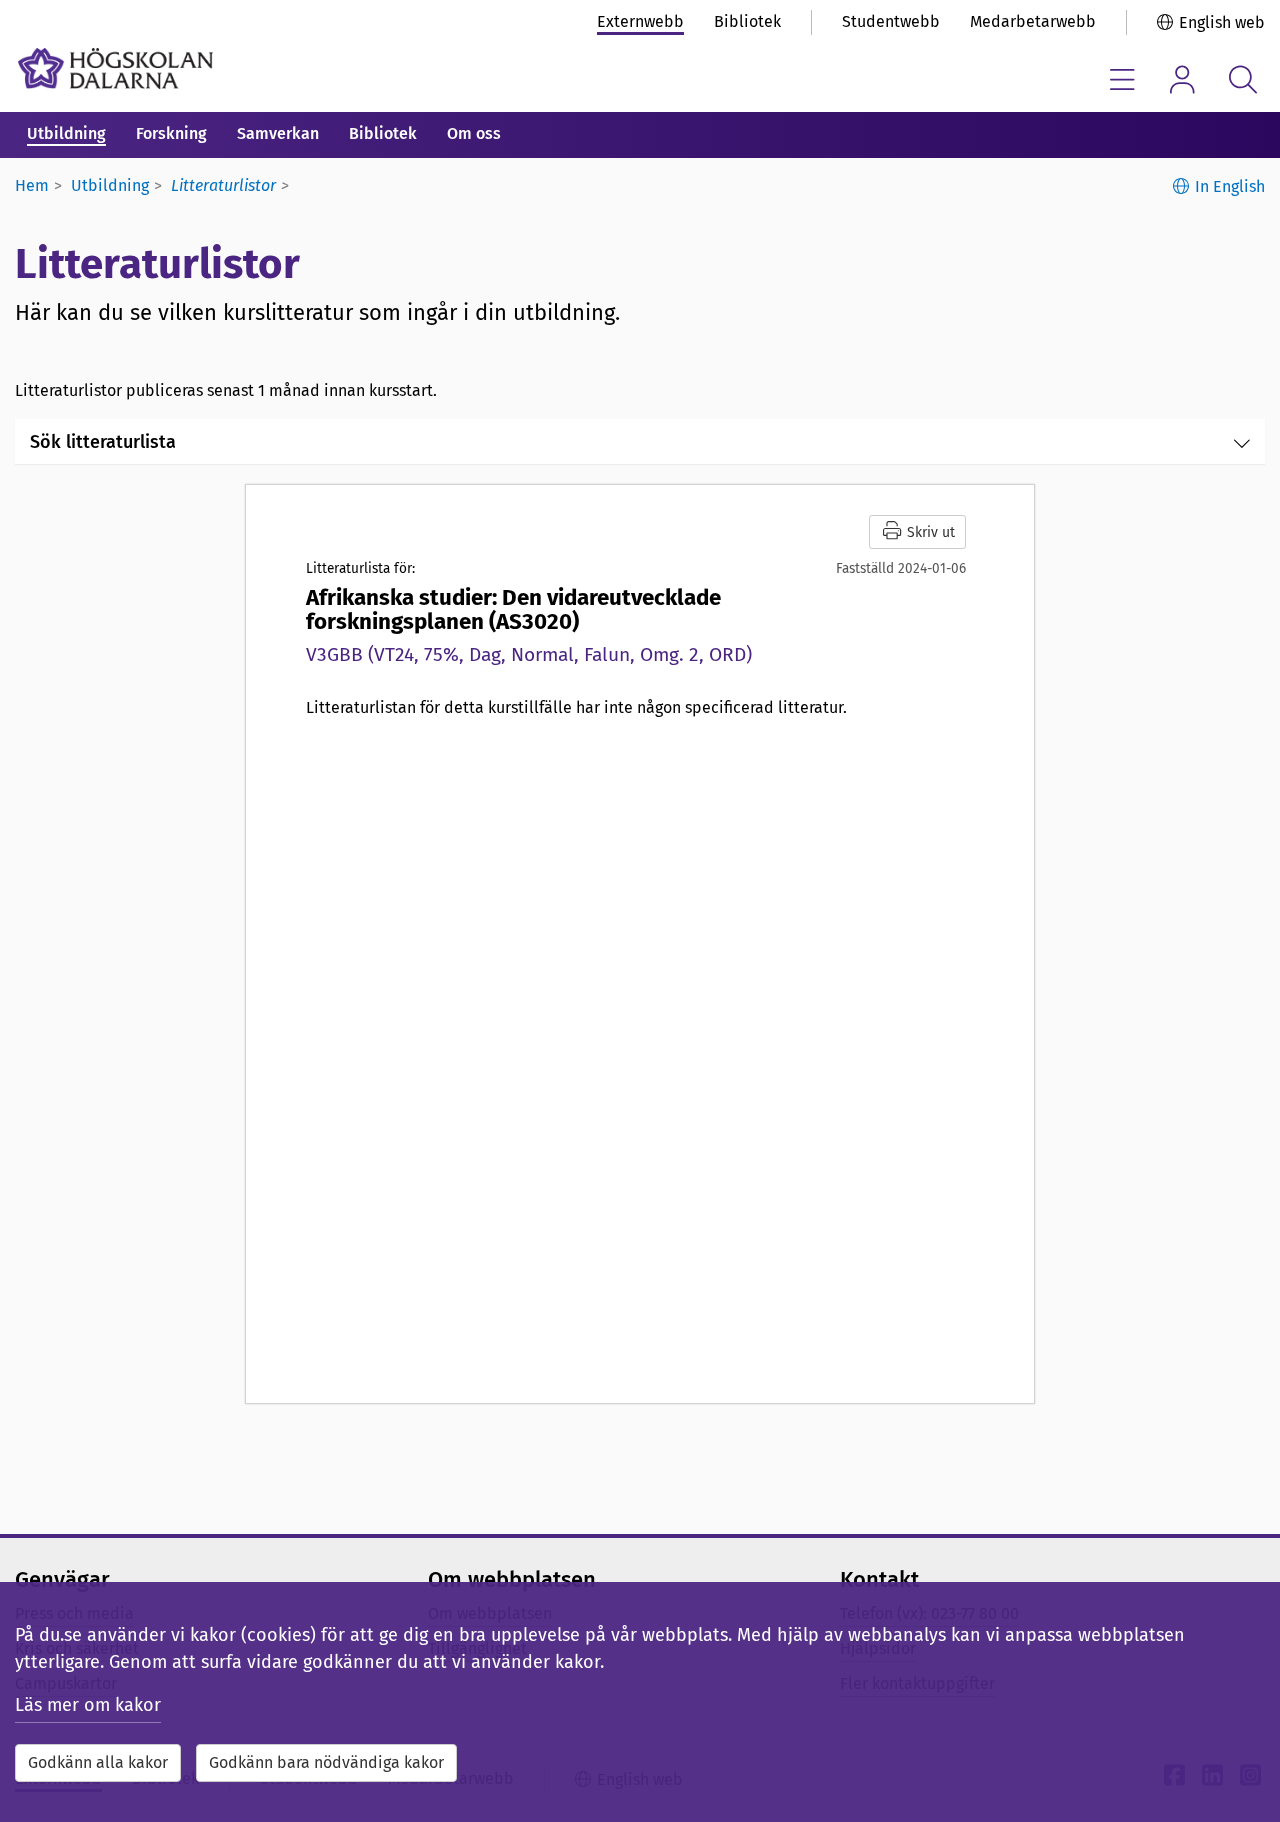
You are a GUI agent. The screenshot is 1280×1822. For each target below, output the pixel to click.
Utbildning (66, 133)
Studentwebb (891, 21)
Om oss (474, 133)
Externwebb (640, 21)
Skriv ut (929, 532)
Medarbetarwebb (1033, 21)
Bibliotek (747, 21)
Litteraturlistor (223, 185)
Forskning (171, 133)
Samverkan (278, 133)
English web (1222, 22)
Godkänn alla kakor (98, 1762)
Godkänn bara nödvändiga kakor (326, 1762)
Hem (32, 185)
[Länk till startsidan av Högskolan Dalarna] (115, 68)
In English (1230, 186)
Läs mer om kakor (88, 1705)
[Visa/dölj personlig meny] (1182, 79)
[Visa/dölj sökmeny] (1242, 79)
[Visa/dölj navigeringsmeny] (1122, 79)
